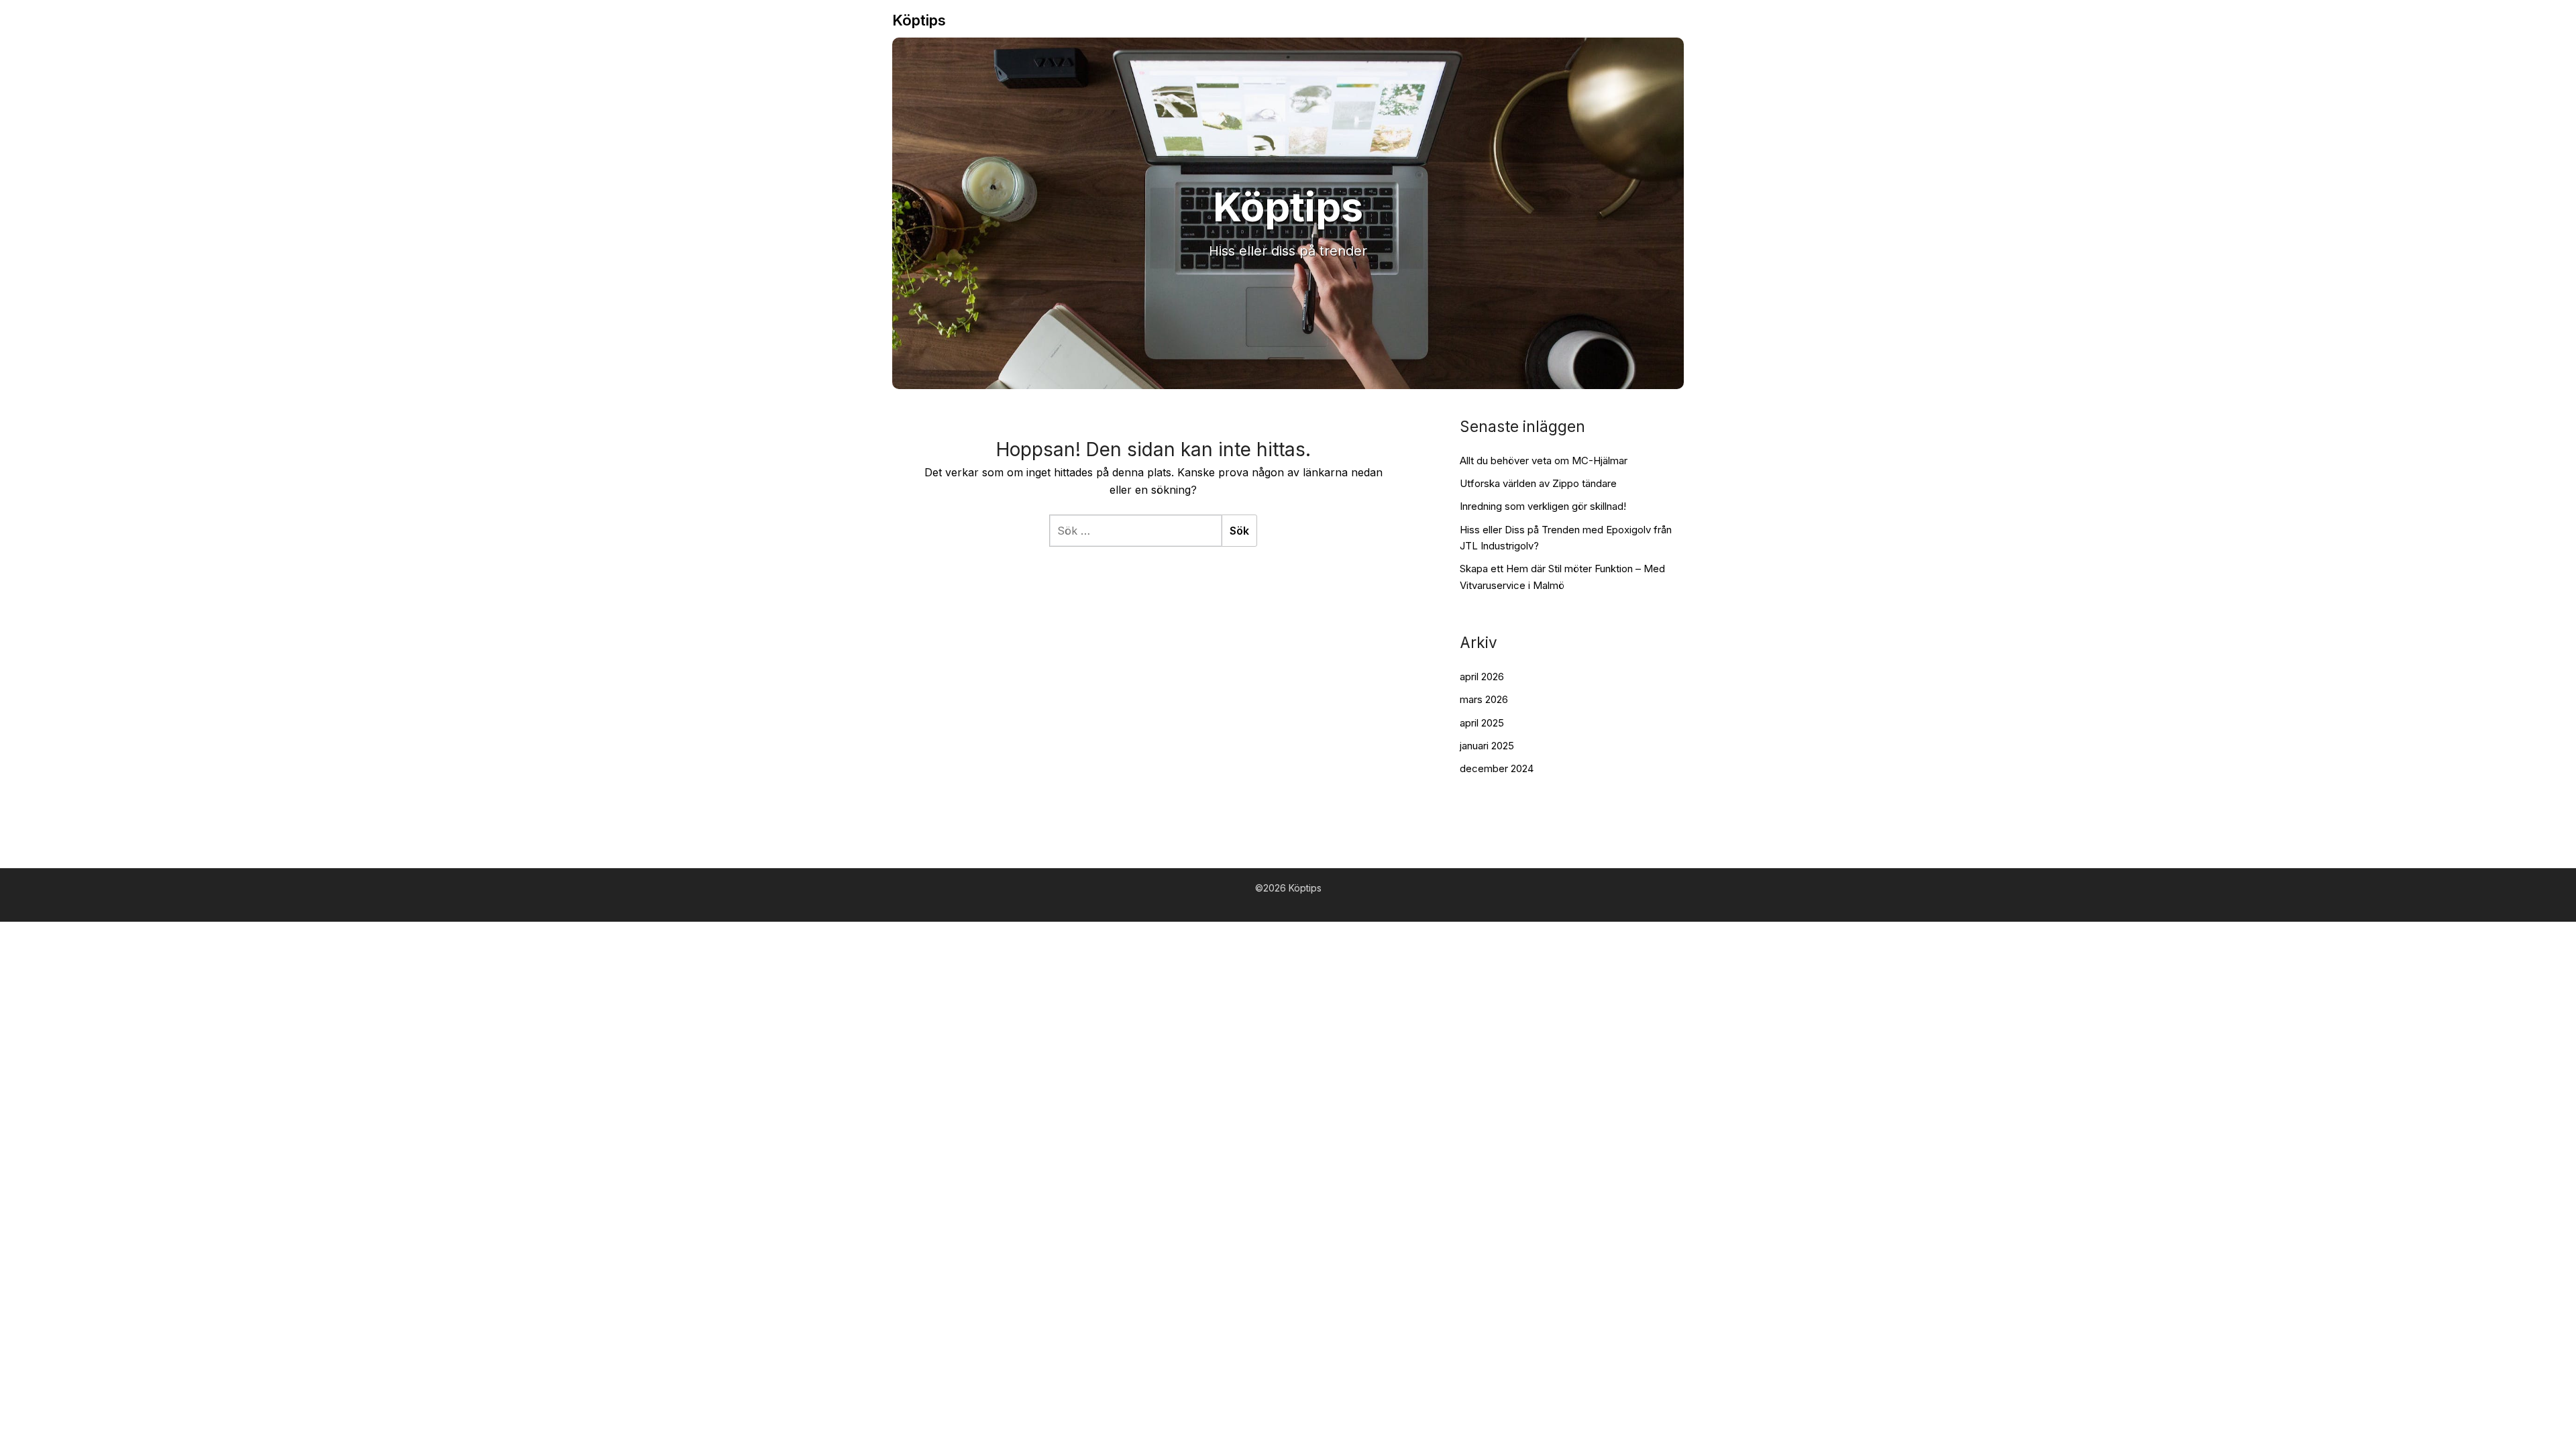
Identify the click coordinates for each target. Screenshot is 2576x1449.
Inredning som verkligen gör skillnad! (1543, 506)
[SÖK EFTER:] (1135, 531)
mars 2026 (1484, 699)
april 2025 (1482, 723)
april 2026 (1482, 677)
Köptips (919, 20)
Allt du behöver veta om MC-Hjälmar (1544, 461)
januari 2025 (1487, 746)
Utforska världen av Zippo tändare (1538, 483)
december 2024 (1497, 768)
